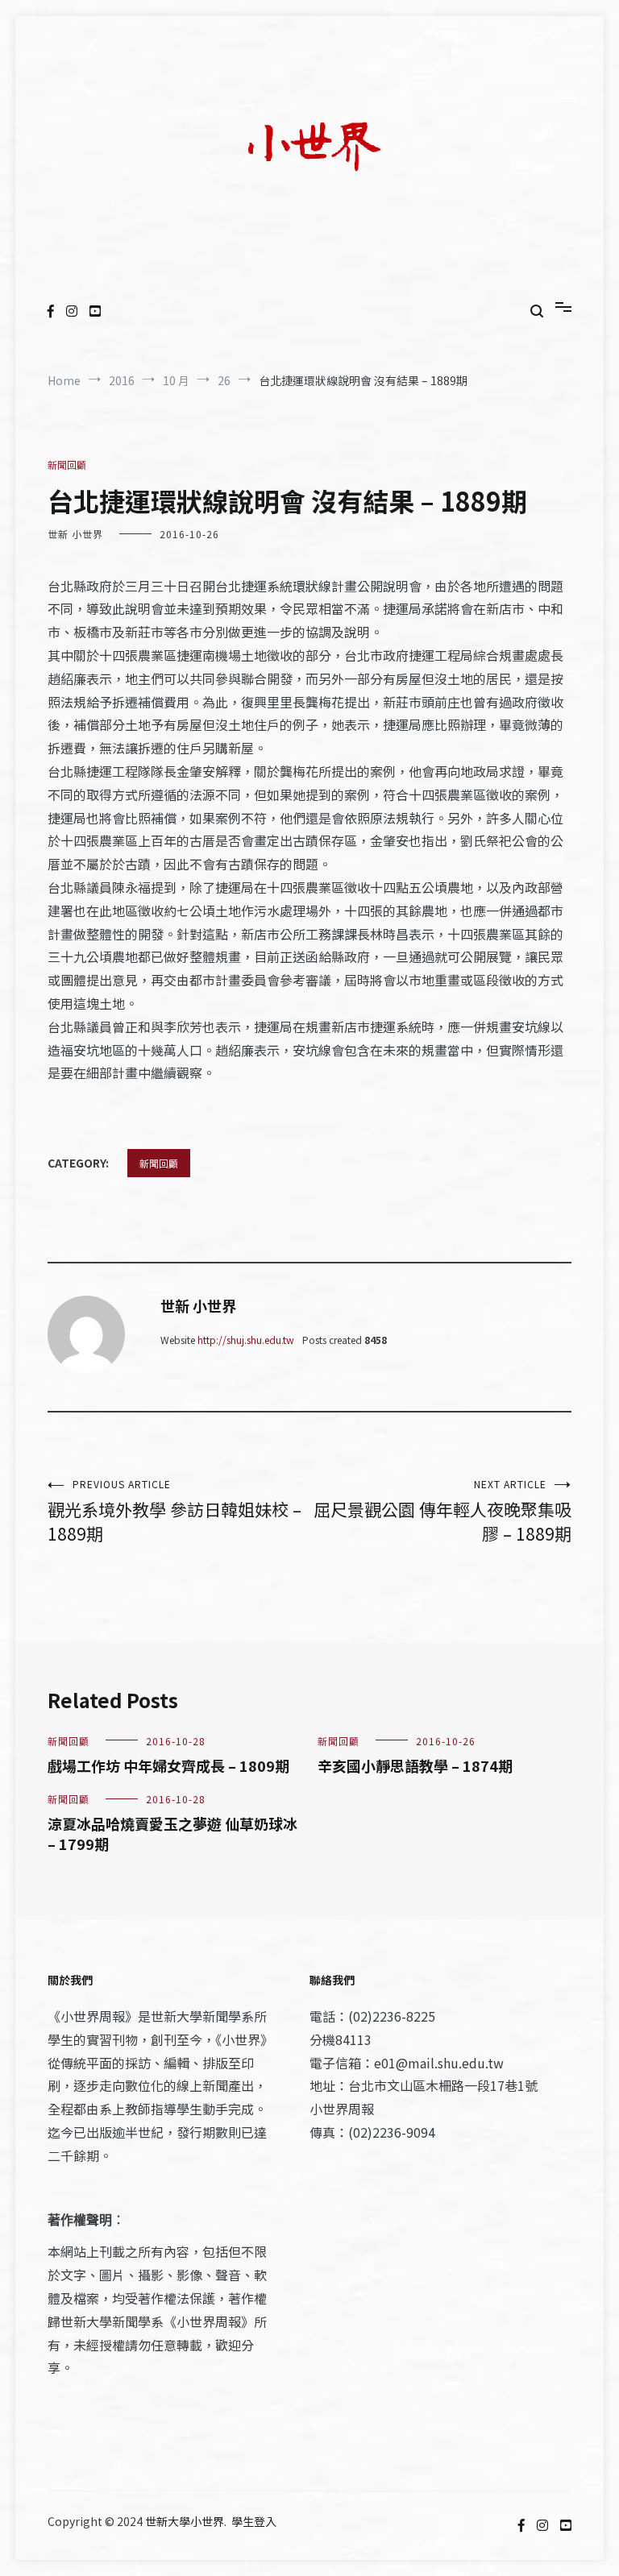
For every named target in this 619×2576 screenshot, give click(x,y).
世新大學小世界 (185, 2521)
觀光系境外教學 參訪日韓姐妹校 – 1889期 (174, 1511)
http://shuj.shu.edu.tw (246, 1340)
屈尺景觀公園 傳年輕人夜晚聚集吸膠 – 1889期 (442, 1511)
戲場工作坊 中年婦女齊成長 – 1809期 (168, 1765)
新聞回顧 (67, 465)
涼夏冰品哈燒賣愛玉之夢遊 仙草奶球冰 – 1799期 (172, 1833)
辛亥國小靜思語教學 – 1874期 (415, 1765)
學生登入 (254, 2521)
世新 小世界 (75, 534)
